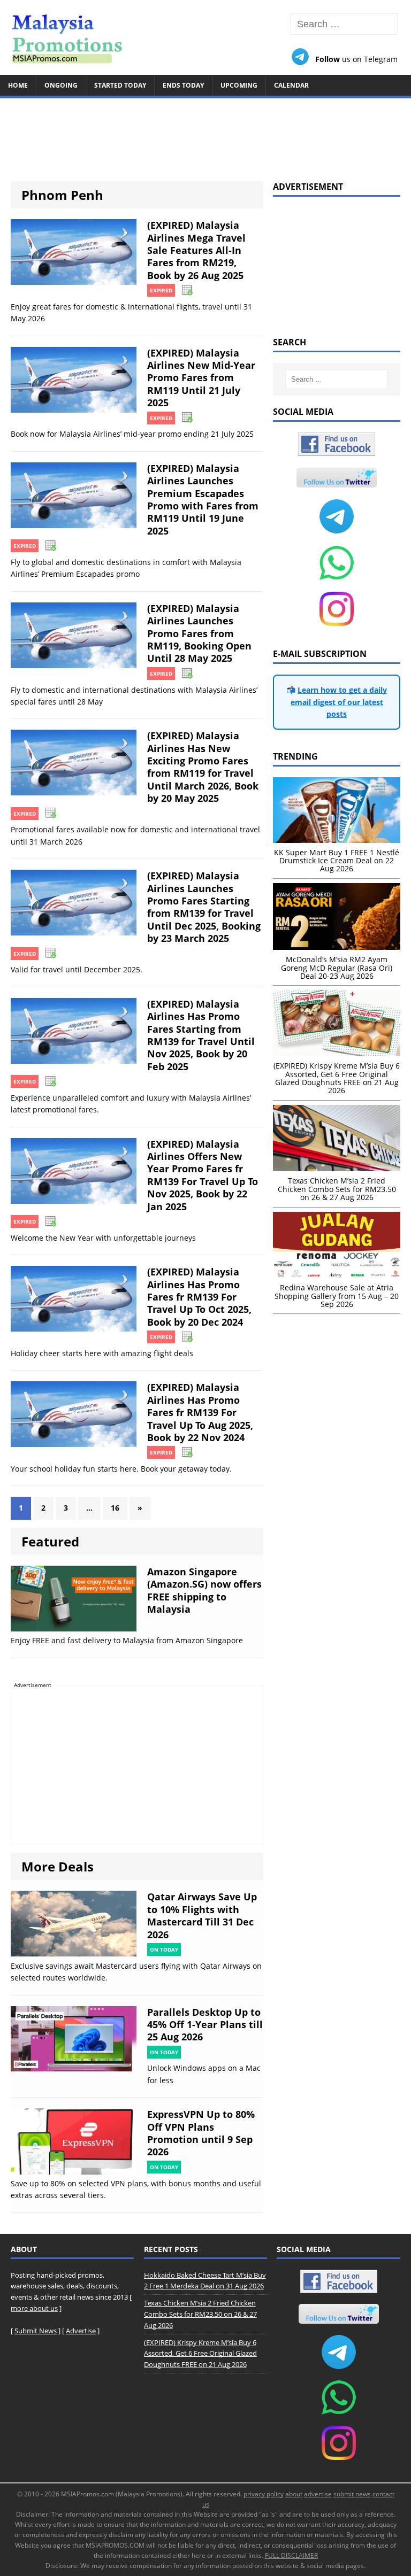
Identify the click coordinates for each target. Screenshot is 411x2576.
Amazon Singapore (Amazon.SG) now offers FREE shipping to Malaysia (204, 1590)
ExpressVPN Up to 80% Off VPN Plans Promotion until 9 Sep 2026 (201, 2133)
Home (18, 85)
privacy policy (264, 2494)
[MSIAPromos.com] (205, 37)
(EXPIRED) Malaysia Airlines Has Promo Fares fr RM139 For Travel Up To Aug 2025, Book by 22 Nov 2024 (200, 1412)
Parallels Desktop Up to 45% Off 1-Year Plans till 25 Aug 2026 (205, 2025)
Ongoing (61, 85)
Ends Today (183, 85)
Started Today (120, 85)
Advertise (81, 2331)
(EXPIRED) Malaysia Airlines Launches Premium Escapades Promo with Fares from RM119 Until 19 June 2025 (203, 500)
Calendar (291, 85)
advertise (318, 2494)
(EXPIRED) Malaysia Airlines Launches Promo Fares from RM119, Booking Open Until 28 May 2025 (199, 633)
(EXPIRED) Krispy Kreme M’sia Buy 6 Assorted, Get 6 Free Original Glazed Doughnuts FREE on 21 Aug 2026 (200, 2354)
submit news (352, 2494)
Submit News (36, 2331)
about (294, 2494)
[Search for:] (344, 24)
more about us (34, 2308)
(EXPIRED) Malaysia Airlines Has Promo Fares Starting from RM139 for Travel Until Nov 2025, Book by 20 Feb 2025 (201, 1035)
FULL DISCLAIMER (291, 2555)
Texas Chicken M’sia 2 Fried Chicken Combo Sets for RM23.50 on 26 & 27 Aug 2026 (200, 2314)
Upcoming (239, 85)
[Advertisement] (205, 135)
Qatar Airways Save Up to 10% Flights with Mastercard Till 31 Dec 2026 (202, 1915)
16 (115, 1508)
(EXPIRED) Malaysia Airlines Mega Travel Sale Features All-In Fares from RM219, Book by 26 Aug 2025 (196, 250)
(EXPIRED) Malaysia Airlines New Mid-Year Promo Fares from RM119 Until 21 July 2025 (201, 378)
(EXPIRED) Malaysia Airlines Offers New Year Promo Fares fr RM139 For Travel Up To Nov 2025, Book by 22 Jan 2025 (203, 1175)
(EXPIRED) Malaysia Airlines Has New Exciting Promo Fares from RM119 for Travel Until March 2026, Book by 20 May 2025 (203, 767)
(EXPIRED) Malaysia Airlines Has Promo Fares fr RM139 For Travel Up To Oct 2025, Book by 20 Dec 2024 (199, 1297)
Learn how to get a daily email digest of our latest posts (339, 702)
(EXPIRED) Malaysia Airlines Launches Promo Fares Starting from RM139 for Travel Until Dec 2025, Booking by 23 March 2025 (204, 907)
